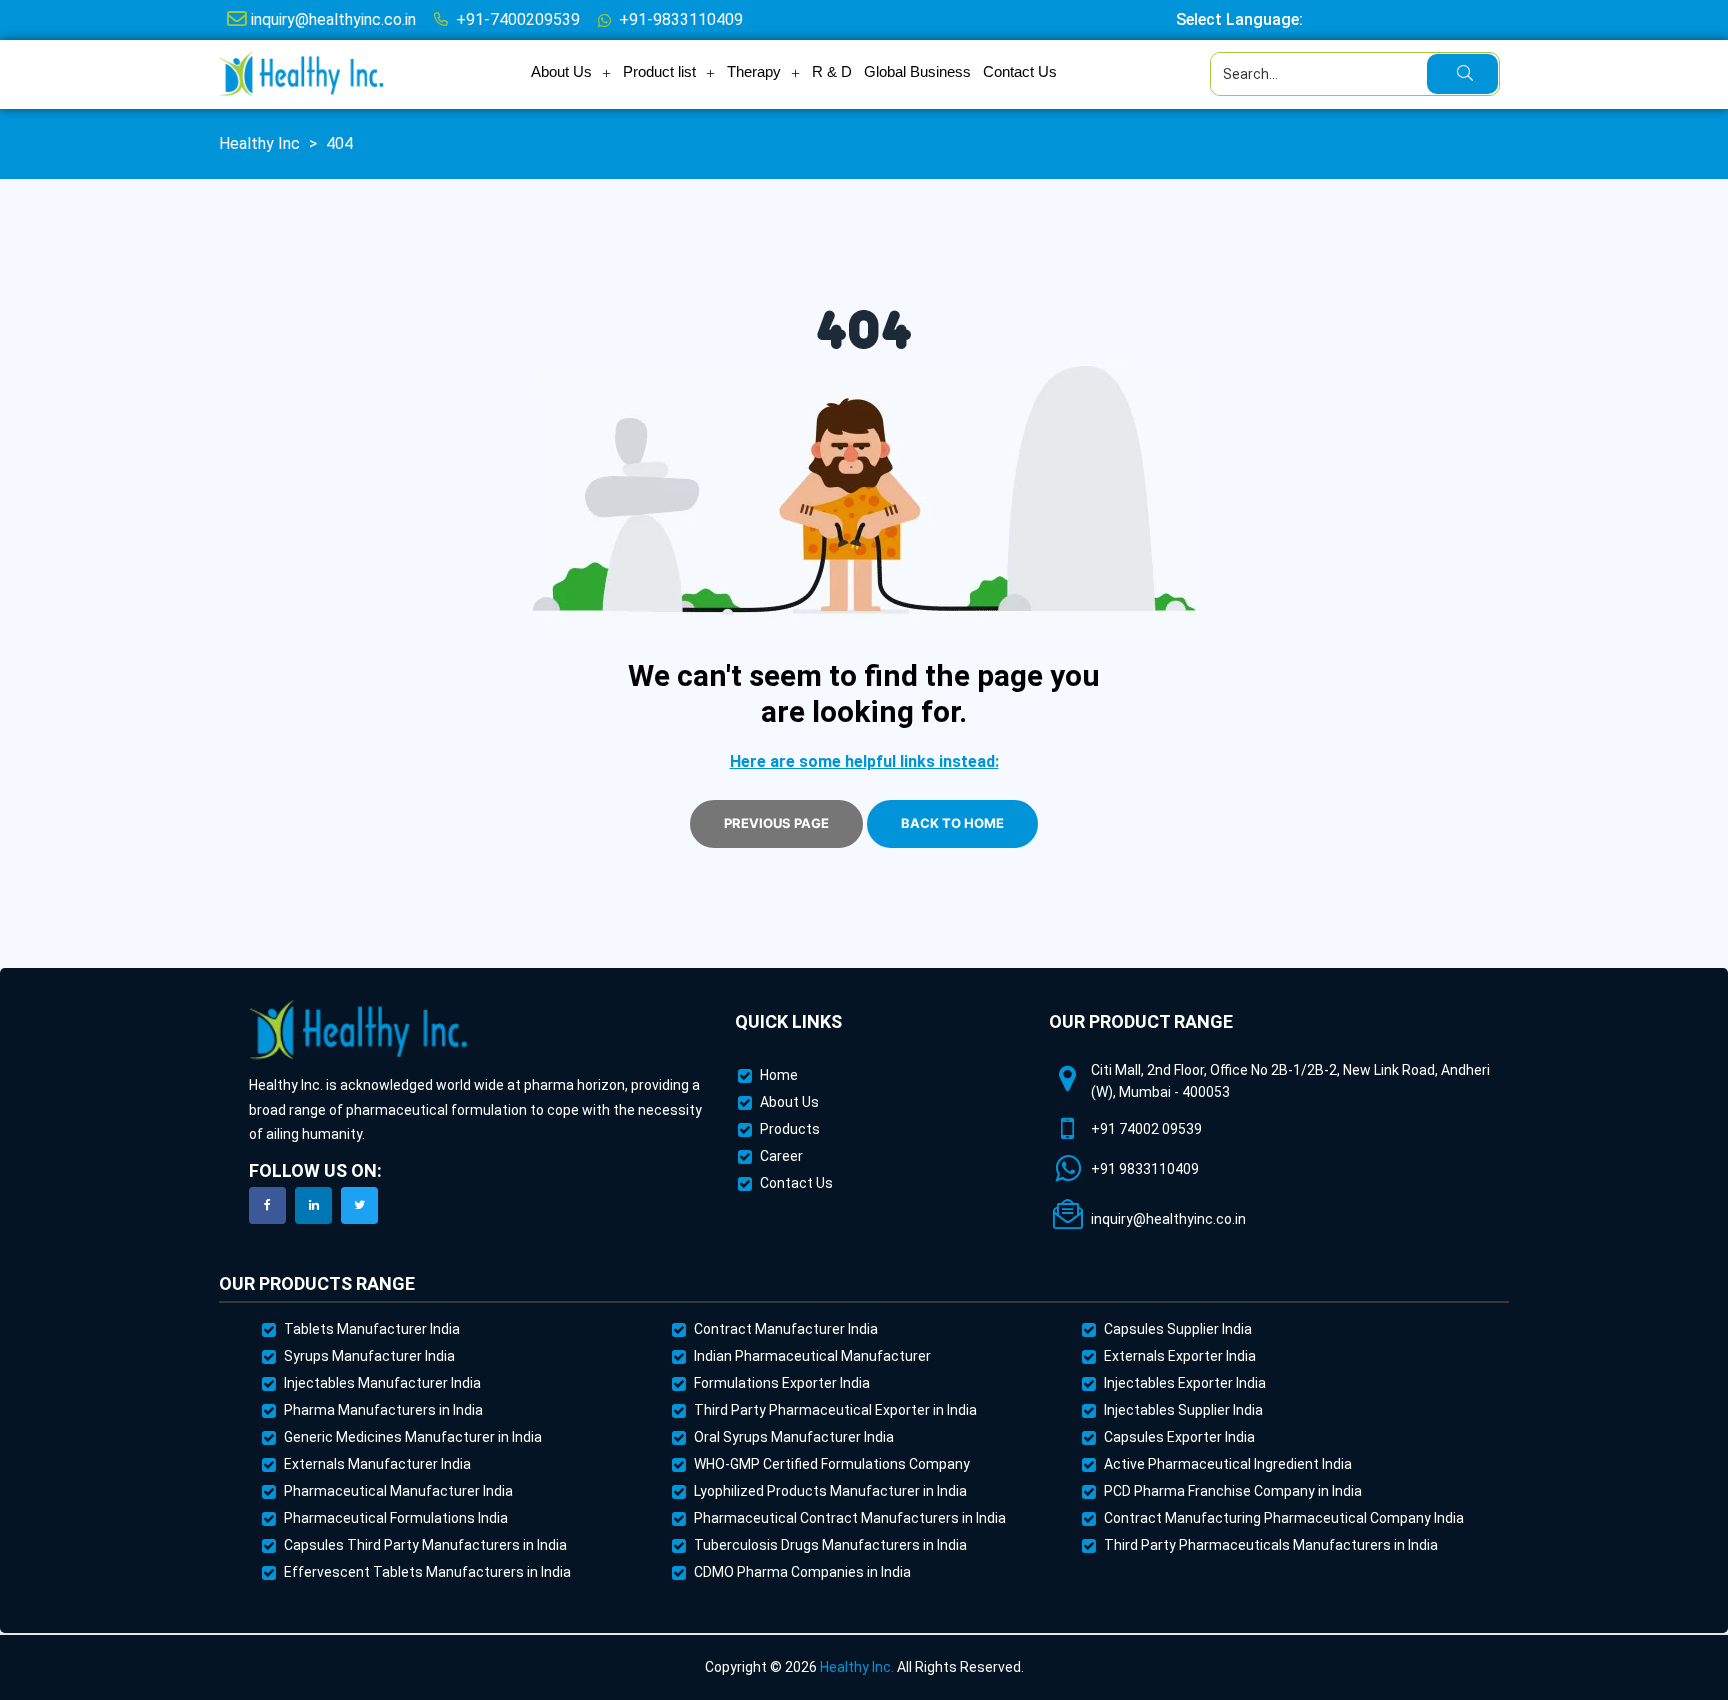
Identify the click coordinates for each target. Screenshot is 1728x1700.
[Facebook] (267, 1205)
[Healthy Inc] (359, 1030)
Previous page (776, 823)
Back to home (952, 823)
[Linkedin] (313, 1205)
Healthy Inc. (857, 1667)
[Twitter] (359, 1205)
